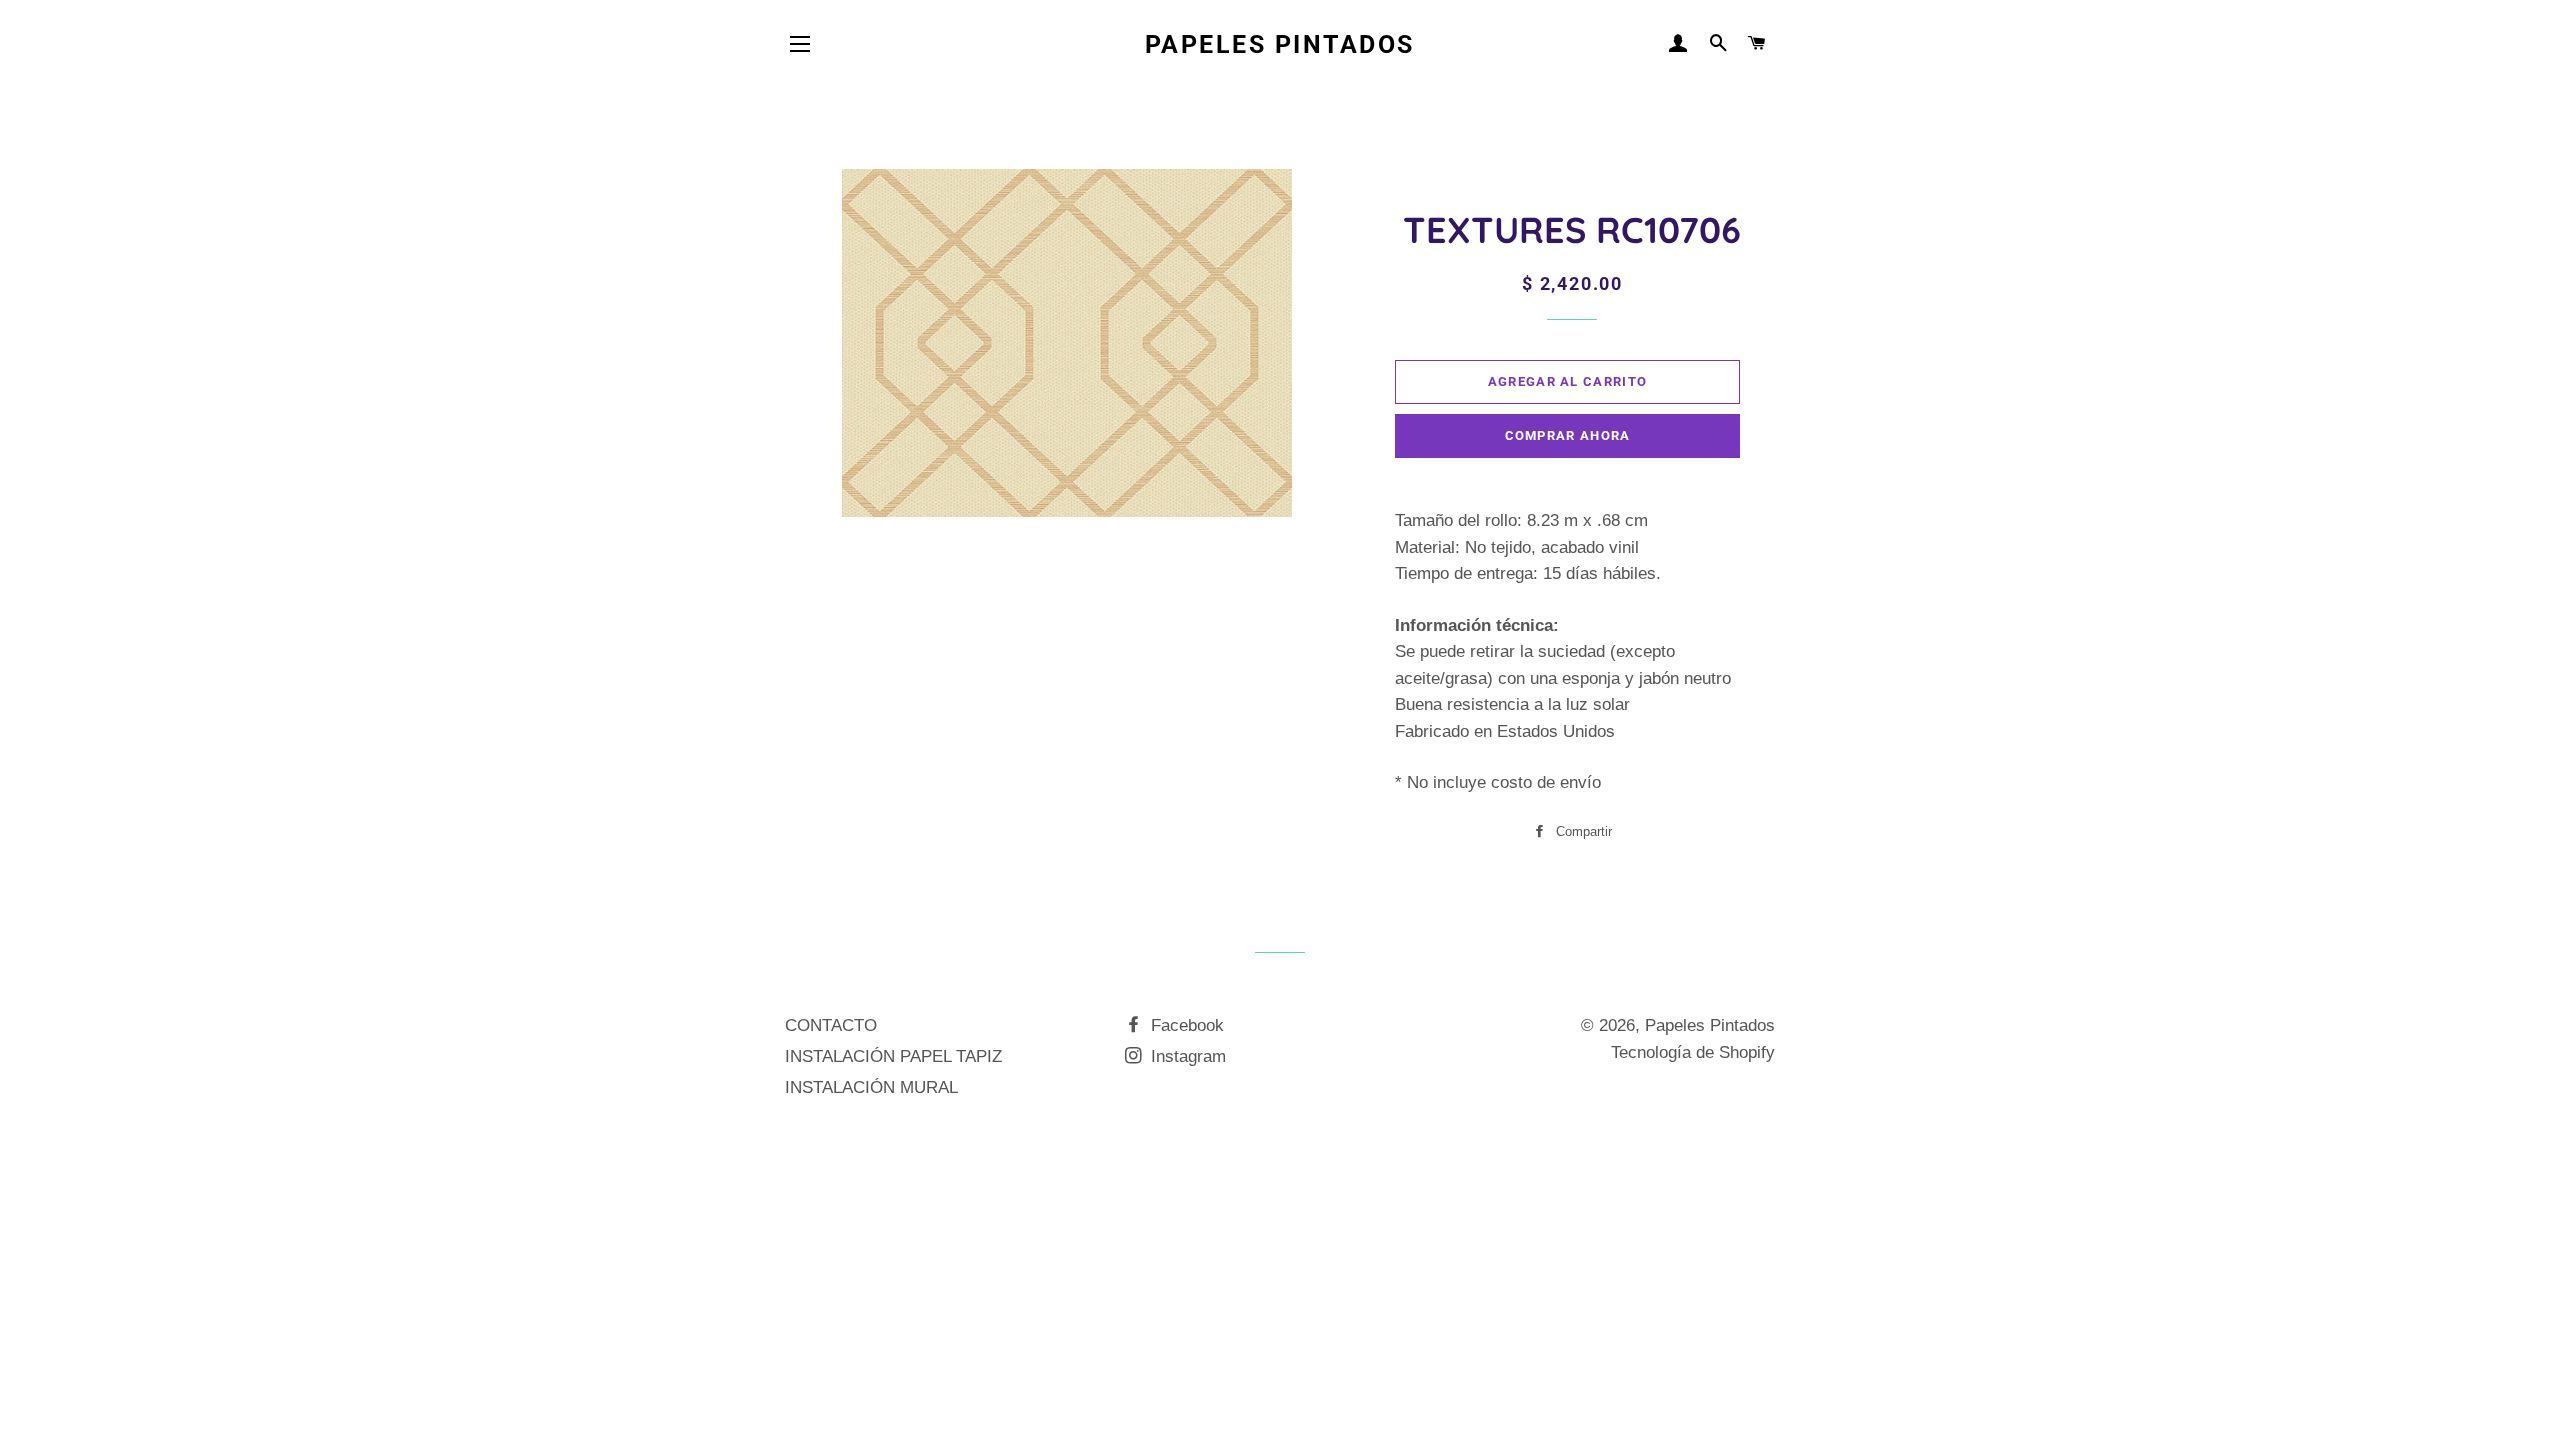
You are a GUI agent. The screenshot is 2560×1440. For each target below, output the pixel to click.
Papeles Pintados (1280, 44)
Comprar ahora (1568, 435)
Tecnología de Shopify (1693, 1052)
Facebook (1185, 1025)
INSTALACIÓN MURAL (871, 1087)
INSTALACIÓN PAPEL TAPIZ (893, 1056)
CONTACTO (831, 1025)
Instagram (1186, 1056)
